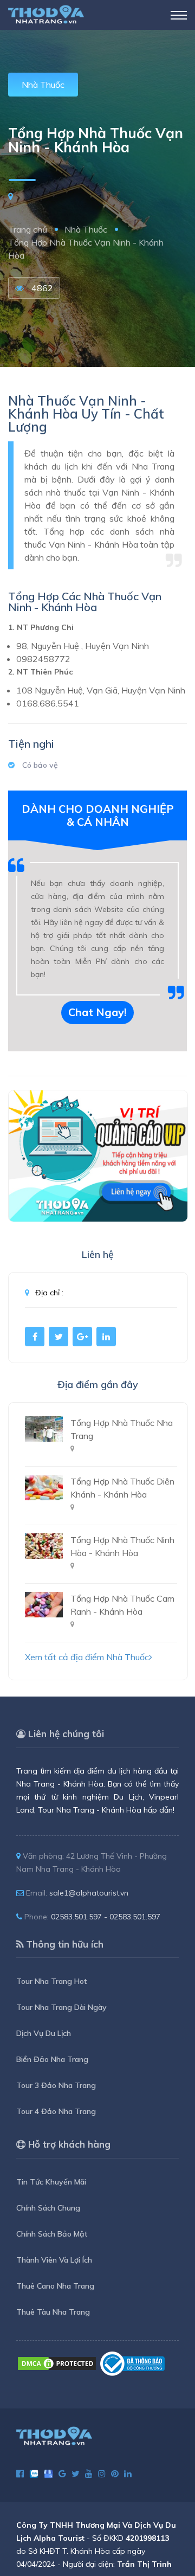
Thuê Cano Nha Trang (55, 2286)
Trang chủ (28, 229)
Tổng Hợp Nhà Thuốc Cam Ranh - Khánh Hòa (122, 1605)
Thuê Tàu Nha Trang (53, 2312)
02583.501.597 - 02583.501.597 (106, 1917)
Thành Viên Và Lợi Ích (54, 2260)
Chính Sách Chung (48, 2208)
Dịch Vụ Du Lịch (44, 2033)
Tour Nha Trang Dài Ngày (61, 2007)
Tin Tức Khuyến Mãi (51, 2182)
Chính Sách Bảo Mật (52, 2234)
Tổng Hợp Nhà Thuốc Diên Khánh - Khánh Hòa (122, 1488)
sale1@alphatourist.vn (89, 1893)
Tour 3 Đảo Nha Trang (56, 2085)
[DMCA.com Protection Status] (57, 2363)
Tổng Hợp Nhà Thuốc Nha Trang (122, 1429)
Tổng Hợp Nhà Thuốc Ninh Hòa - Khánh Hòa (122, 1546)
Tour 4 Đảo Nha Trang (56, 2111)
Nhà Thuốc (43, 85)
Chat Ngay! (97, 1012)
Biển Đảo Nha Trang (52, 2059)
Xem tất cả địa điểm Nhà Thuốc (87, 1657)
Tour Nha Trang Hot (51, 1981)
